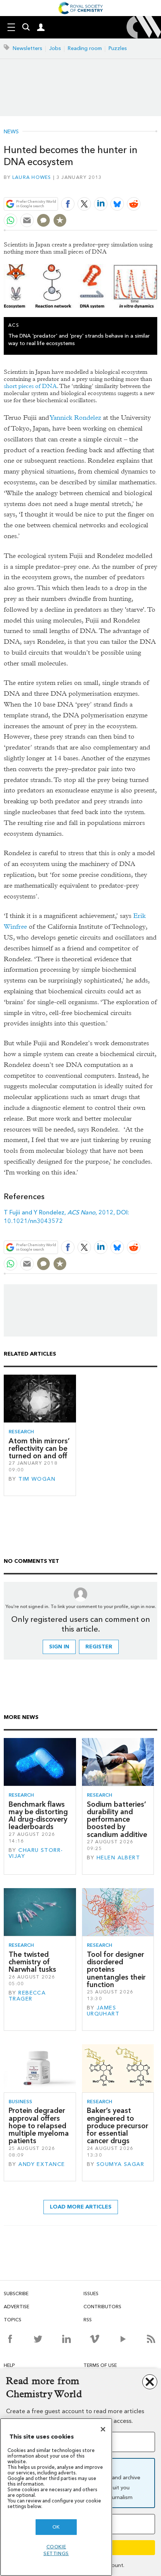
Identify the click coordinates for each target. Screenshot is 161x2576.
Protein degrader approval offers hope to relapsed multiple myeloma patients (39, 2126)
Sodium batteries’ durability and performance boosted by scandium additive (117, 1819)
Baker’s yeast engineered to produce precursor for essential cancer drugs (118, 2126)
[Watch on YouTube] (123, 2339)
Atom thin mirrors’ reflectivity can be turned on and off (39, 1449)
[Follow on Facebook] (10, 2339)
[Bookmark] (60, 220)
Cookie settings (56, 2550)
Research (21, 1432)
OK (56, 2527)
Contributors (102, 2307)
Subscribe (16, 2293)
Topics (13, 2320)
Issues (91, 2293)
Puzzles (118, 48)
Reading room (85, 48)
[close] (156, 186)
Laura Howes (32, 177)
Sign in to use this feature (121, 186)
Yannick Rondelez (76, 418)
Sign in (59, 1647)
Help (9, 2365)
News (11, 132)
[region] (56, 2497)
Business (20, 2102)
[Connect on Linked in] (66, 2339)
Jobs (55, 48)
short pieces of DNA (30, 386)
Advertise (16, 2307)
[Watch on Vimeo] (95, 2339)
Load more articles (81, 2207)
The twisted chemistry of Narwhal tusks (32, 1962)
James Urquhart (103, 2011)
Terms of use (100, 2365)
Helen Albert (118, 1858)
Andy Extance (42, 2164)
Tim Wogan (37, 1479)
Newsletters (28, 48)
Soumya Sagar (120, 2164)
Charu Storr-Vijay (36, 1853)
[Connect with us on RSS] (151, 2339)
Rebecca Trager (27, 1996)
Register (99, 1647)
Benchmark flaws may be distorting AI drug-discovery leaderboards (38, 1816)
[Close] (103, 2429)
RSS (88, 2320)
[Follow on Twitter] (38, 2339)
